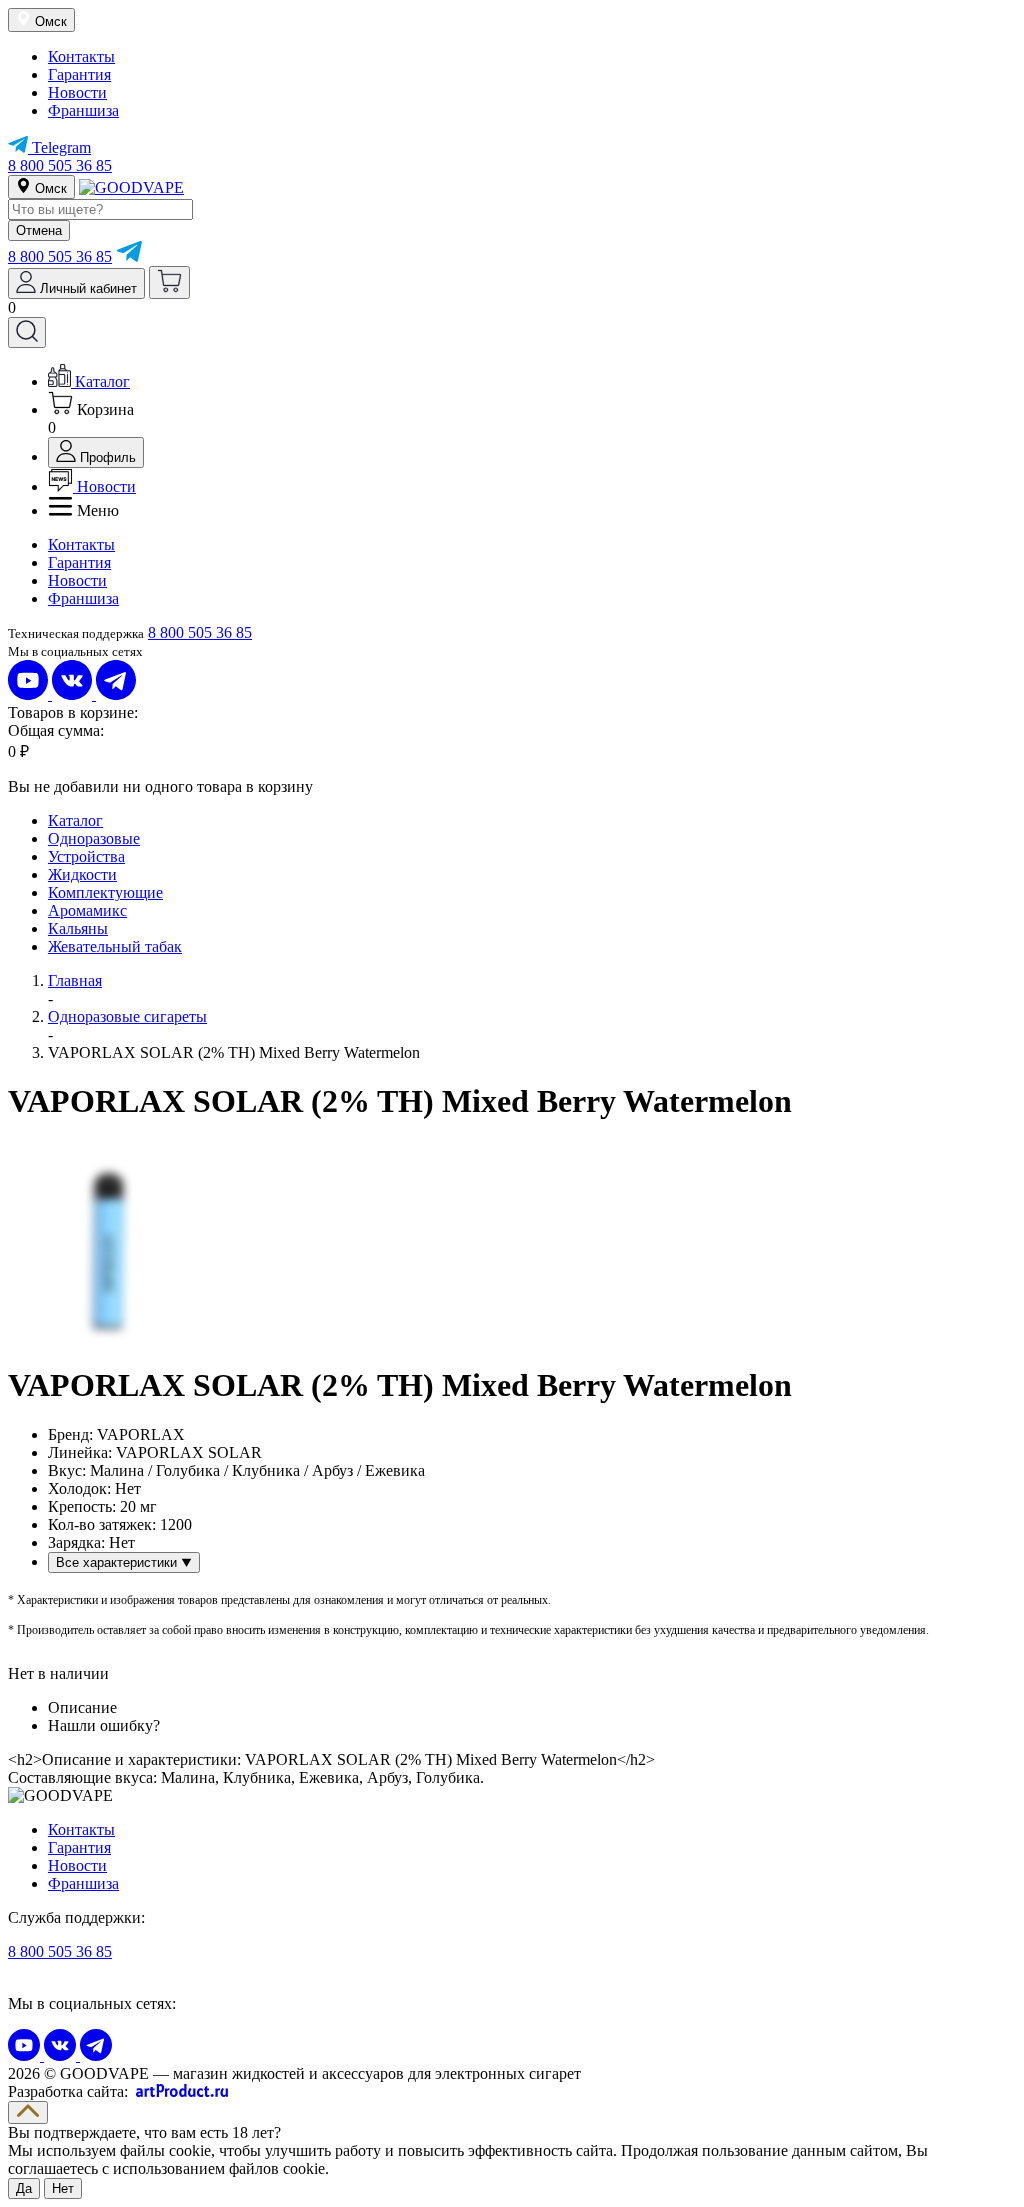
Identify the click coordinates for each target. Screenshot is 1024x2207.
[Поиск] (27, 332)
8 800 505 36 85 (60, 165)
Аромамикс (87, 910)
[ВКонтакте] (74, 694)
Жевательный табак (115, 946)
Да (24, 2188)
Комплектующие (105, 892)
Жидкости (82, 874)
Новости (77, 92)
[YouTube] (30, 694)
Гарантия (79, 74)
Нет (63, 2188)
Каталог (75, 820)
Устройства (86, 856)
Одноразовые (94, 838)
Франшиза (83, 110)
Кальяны (78, 928)
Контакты (81, 56)
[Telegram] (129, 256)
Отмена (39, 230)
